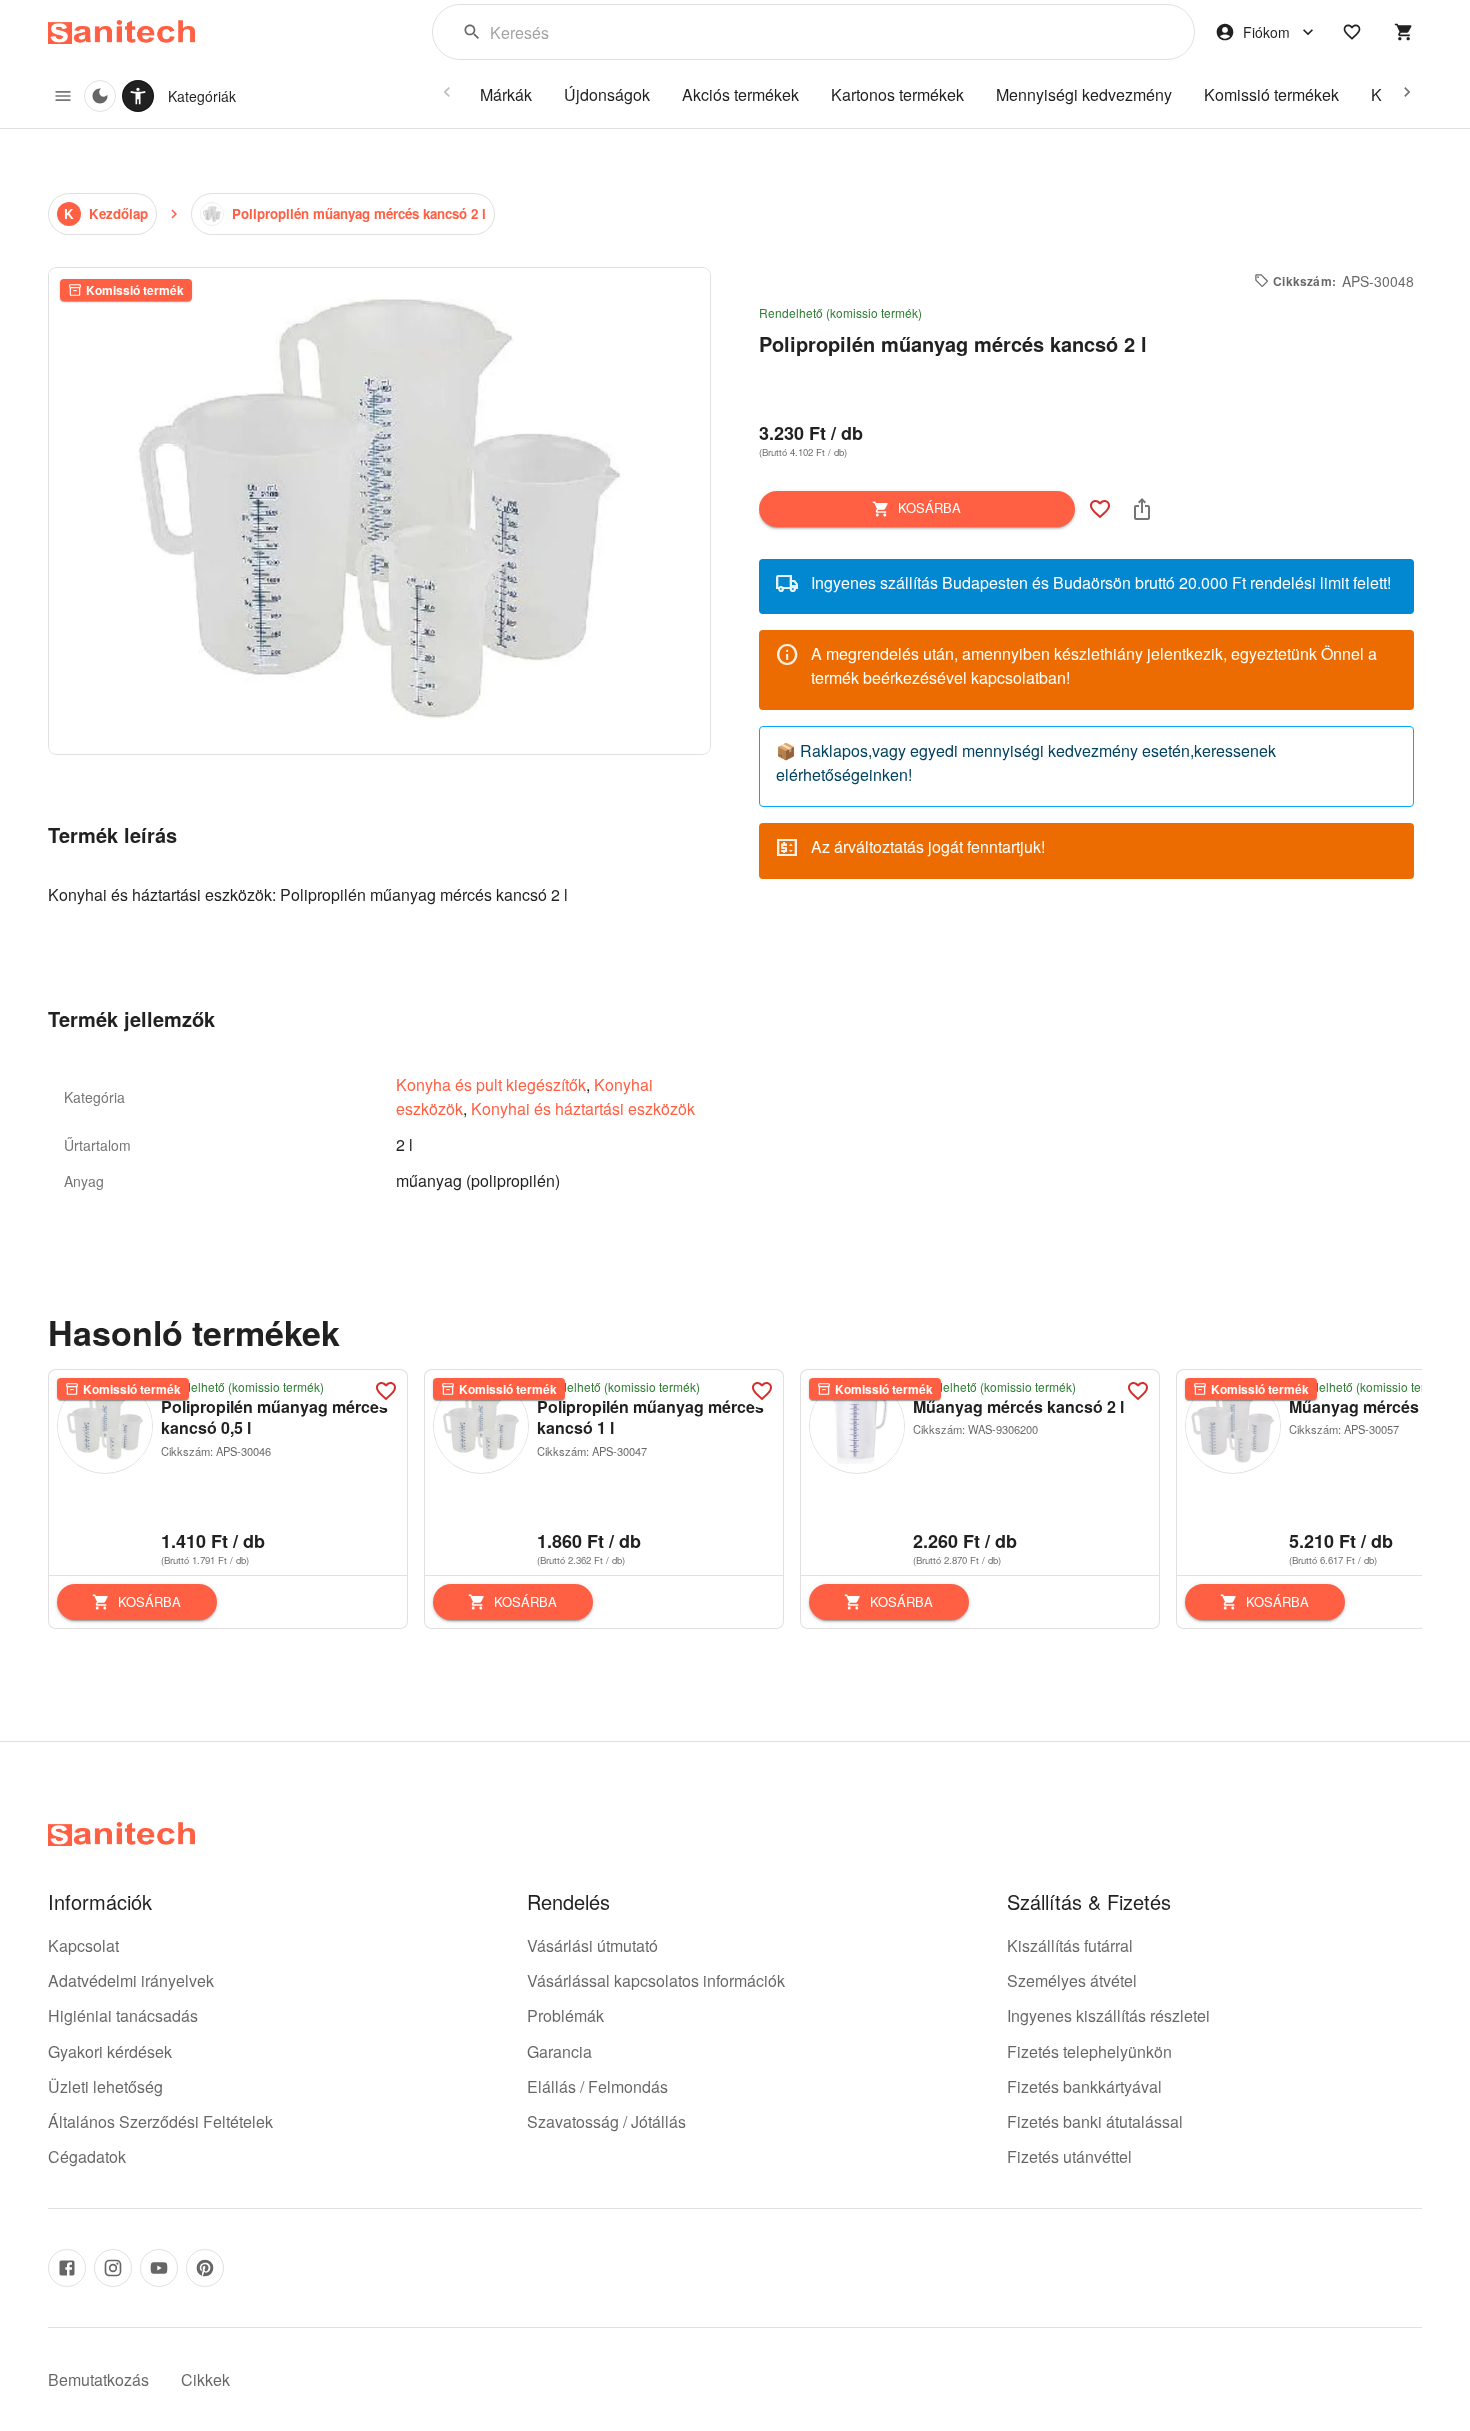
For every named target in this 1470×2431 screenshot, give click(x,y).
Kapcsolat (83, 1945)
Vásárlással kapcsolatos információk (656, 1980)
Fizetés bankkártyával (1084, 2086)
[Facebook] (67, 2268)
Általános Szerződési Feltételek (160, 2121)
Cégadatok (87, 2156)
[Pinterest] (205, 2268)
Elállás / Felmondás (597, 2086)
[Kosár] (1404, 32)
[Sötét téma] (100, 96)
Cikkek (205, 2379)
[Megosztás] (1142, 509)
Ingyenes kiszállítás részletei (1108, 2015)
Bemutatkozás (98, 2379)
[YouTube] (159, 2268)
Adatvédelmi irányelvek (131, 1980)
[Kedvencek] (1352, 32)
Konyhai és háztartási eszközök (583, 1108)
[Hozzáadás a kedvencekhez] (1100, 509)
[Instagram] (113, 2268)
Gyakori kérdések (110, 2051)
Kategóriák (202, 96)
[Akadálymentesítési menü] (138, 96)
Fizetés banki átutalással (1095, 2121)
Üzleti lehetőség (105, 2086)
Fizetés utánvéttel (1069, 2156)
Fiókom (1266, 32)
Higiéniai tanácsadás (123, 2015)
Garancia (559, 2051)
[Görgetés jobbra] (1407, 92)
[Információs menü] (63, 96)
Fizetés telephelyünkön (1089, 2051)
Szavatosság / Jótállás (606, 2121)
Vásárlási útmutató (592, 1945)
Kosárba (929, 507)
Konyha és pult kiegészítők (491, 1084)
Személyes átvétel (1072, 1980)
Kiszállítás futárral (1070, 1945)
